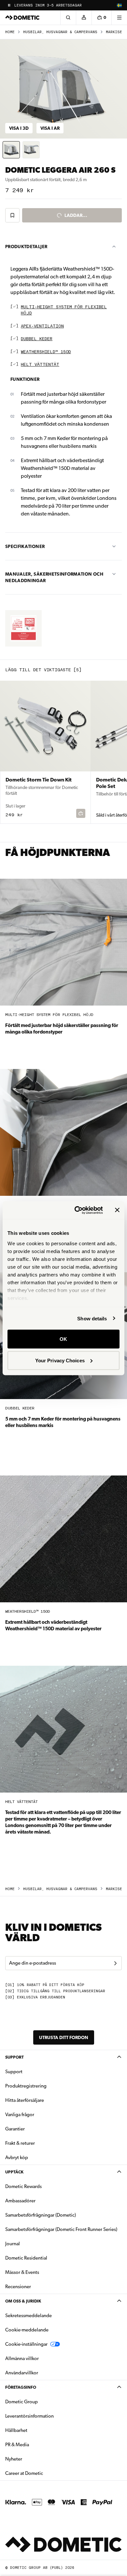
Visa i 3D (19, 128)
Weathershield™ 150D (46, 352)
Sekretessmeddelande (28, 2316)
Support (14, 2057)
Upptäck (14, 2172)
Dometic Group (42, 2402)
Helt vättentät (40, 365)
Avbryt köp (17, 2157)
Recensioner (18, 2287)
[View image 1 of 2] (11, 150)
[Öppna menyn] (119, 18)
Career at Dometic (45, 2473)
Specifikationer (25, 546)
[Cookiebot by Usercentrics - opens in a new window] (77, 1210)
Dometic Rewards (23, 2186)
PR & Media (38, 2444)
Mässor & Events (22, 2272)
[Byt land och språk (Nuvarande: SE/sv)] (119, 5)
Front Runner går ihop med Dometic (52, 5)
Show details (92, 1318)
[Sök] (68, 18)
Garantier (15, 2129)
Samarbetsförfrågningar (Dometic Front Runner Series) (61, 2229)
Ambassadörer (20, 2201)
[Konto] (84, 18)
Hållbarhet (16, 2430)
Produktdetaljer (26, 247)
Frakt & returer (20, 2143)
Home (10, 32)
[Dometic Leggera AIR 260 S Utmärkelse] (23, 628)
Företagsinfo (21, 2387)
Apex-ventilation (42, 326)
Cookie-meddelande (27, 2330)
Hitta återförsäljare (25, 2100)
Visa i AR (50, 128)
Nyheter (34, 2459)
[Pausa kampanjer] (9, 5)
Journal (13, 2244)
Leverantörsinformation (29, 2416)
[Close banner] (117, 1210)
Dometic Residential (47, 2258)
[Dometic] (22, 18)
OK (63, 1339)
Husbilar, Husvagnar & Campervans (60, 32)
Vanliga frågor (20, 2115)
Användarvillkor (22, 2373)
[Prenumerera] (115, 1963)
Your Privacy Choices (60, 1360)
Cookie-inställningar (26, 2344)
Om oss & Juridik (23, 2301)
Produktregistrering (26, 2086)
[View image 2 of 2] (31, 150)
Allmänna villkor (22, 2358)
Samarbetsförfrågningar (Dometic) (41, 2215)
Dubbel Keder (37, 339)
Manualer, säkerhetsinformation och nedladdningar (54, 577)
